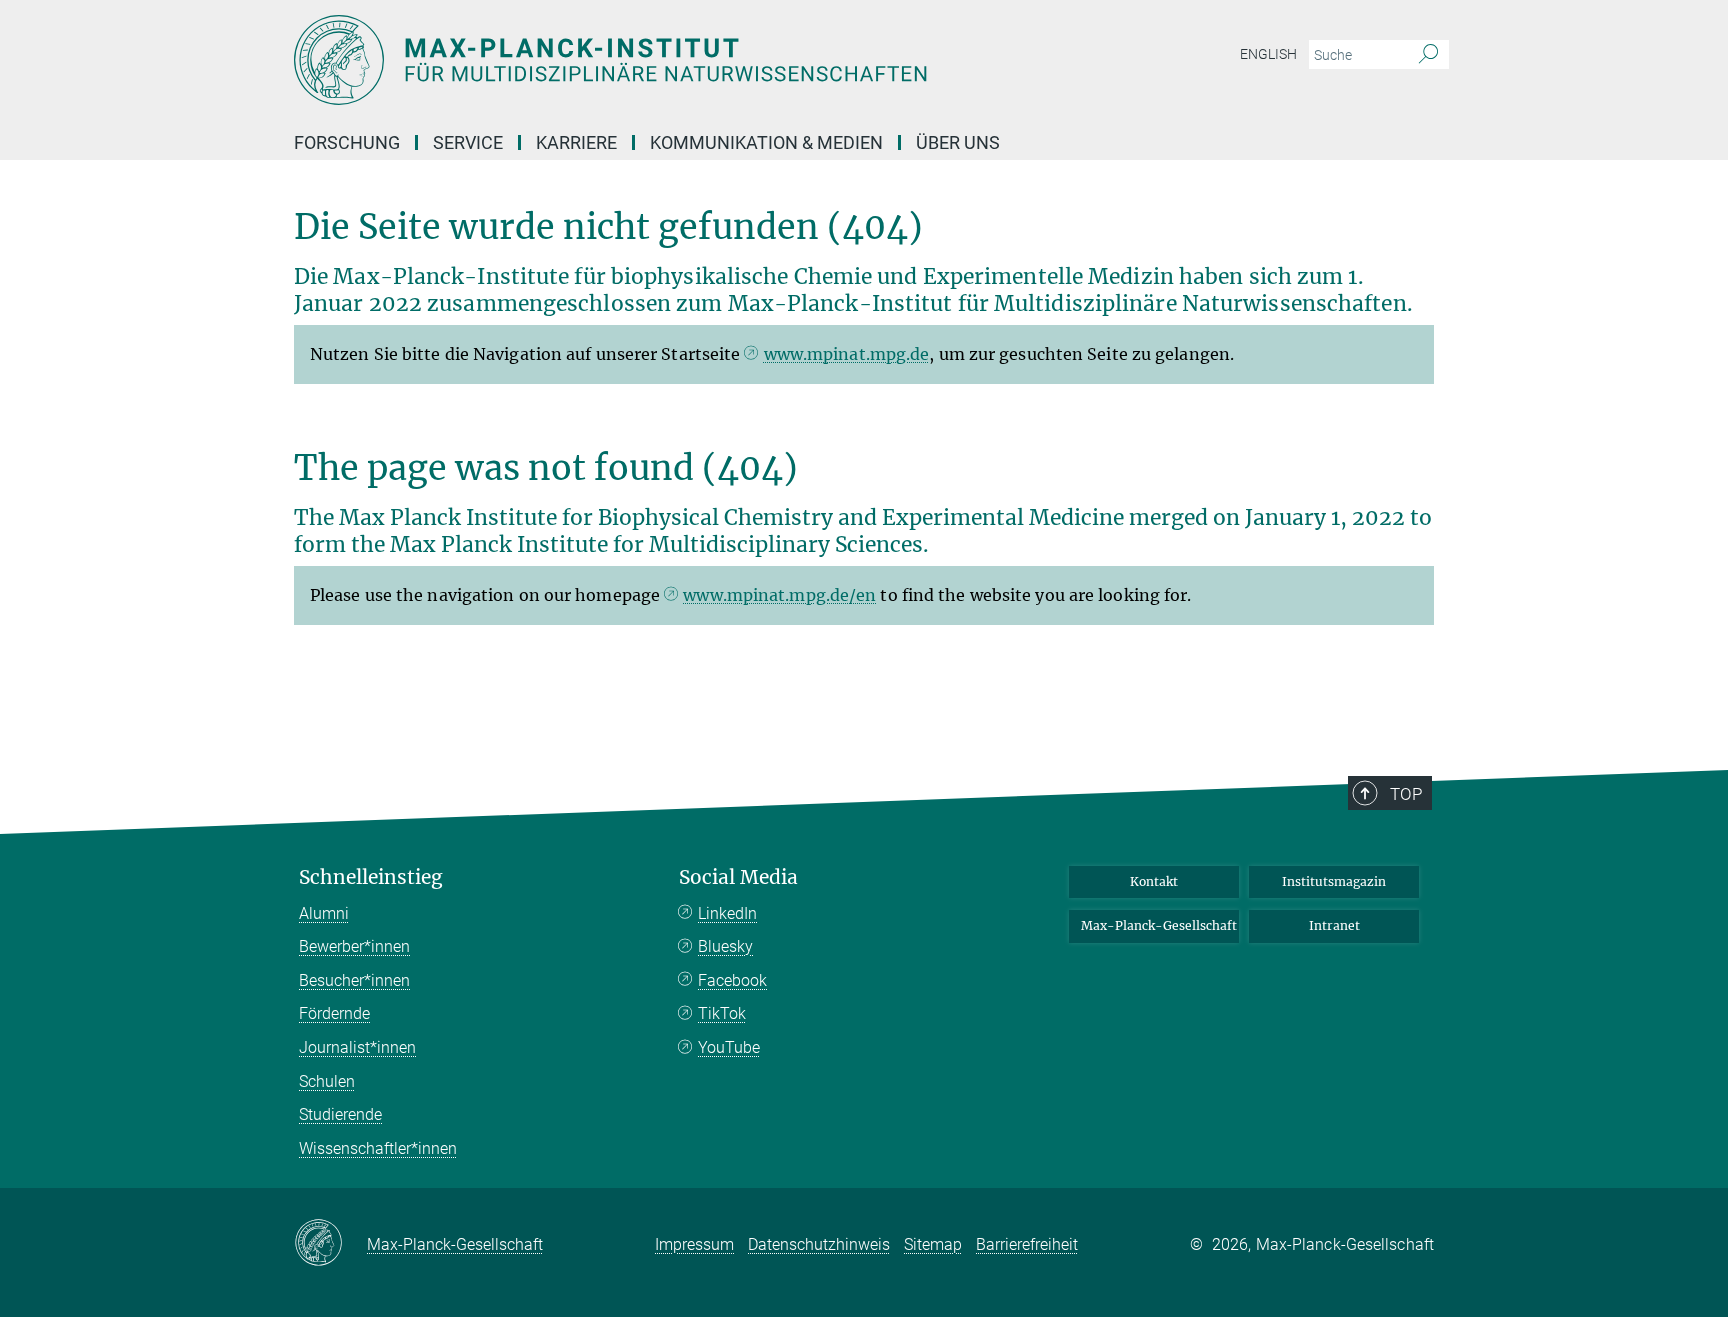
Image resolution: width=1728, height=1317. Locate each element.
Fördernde (334, 1013)
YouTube (729, 1047)
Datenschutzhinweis (819, 1244)
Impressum (694, 1244)
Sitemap (933, 1244)
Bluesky (725, 946)
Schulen (327, 1081)
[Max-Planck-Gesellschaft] (330, 1244)
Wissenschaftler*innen (378, 1148)
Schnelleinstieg (371, 877)
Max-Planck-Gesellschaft (1159, 925)
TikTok (722, 1013)
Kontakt (1154, 881)
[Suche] (1428, 55)
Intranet (1334, 925)
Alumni (324, 913)
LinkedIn (727, 913)
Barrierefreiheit (1027, 1244)
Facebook (732, 980)
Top (1406, 794)
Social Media (738, 877)
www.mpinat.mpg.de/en (779, 595)
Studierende (340, 1114)
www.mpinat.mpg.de (847, 354)
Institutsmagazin (1334, 881)
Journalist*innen (357, 1047)
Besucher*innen (354, 980)
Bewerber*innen (354, 946)
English (1268, 54)
